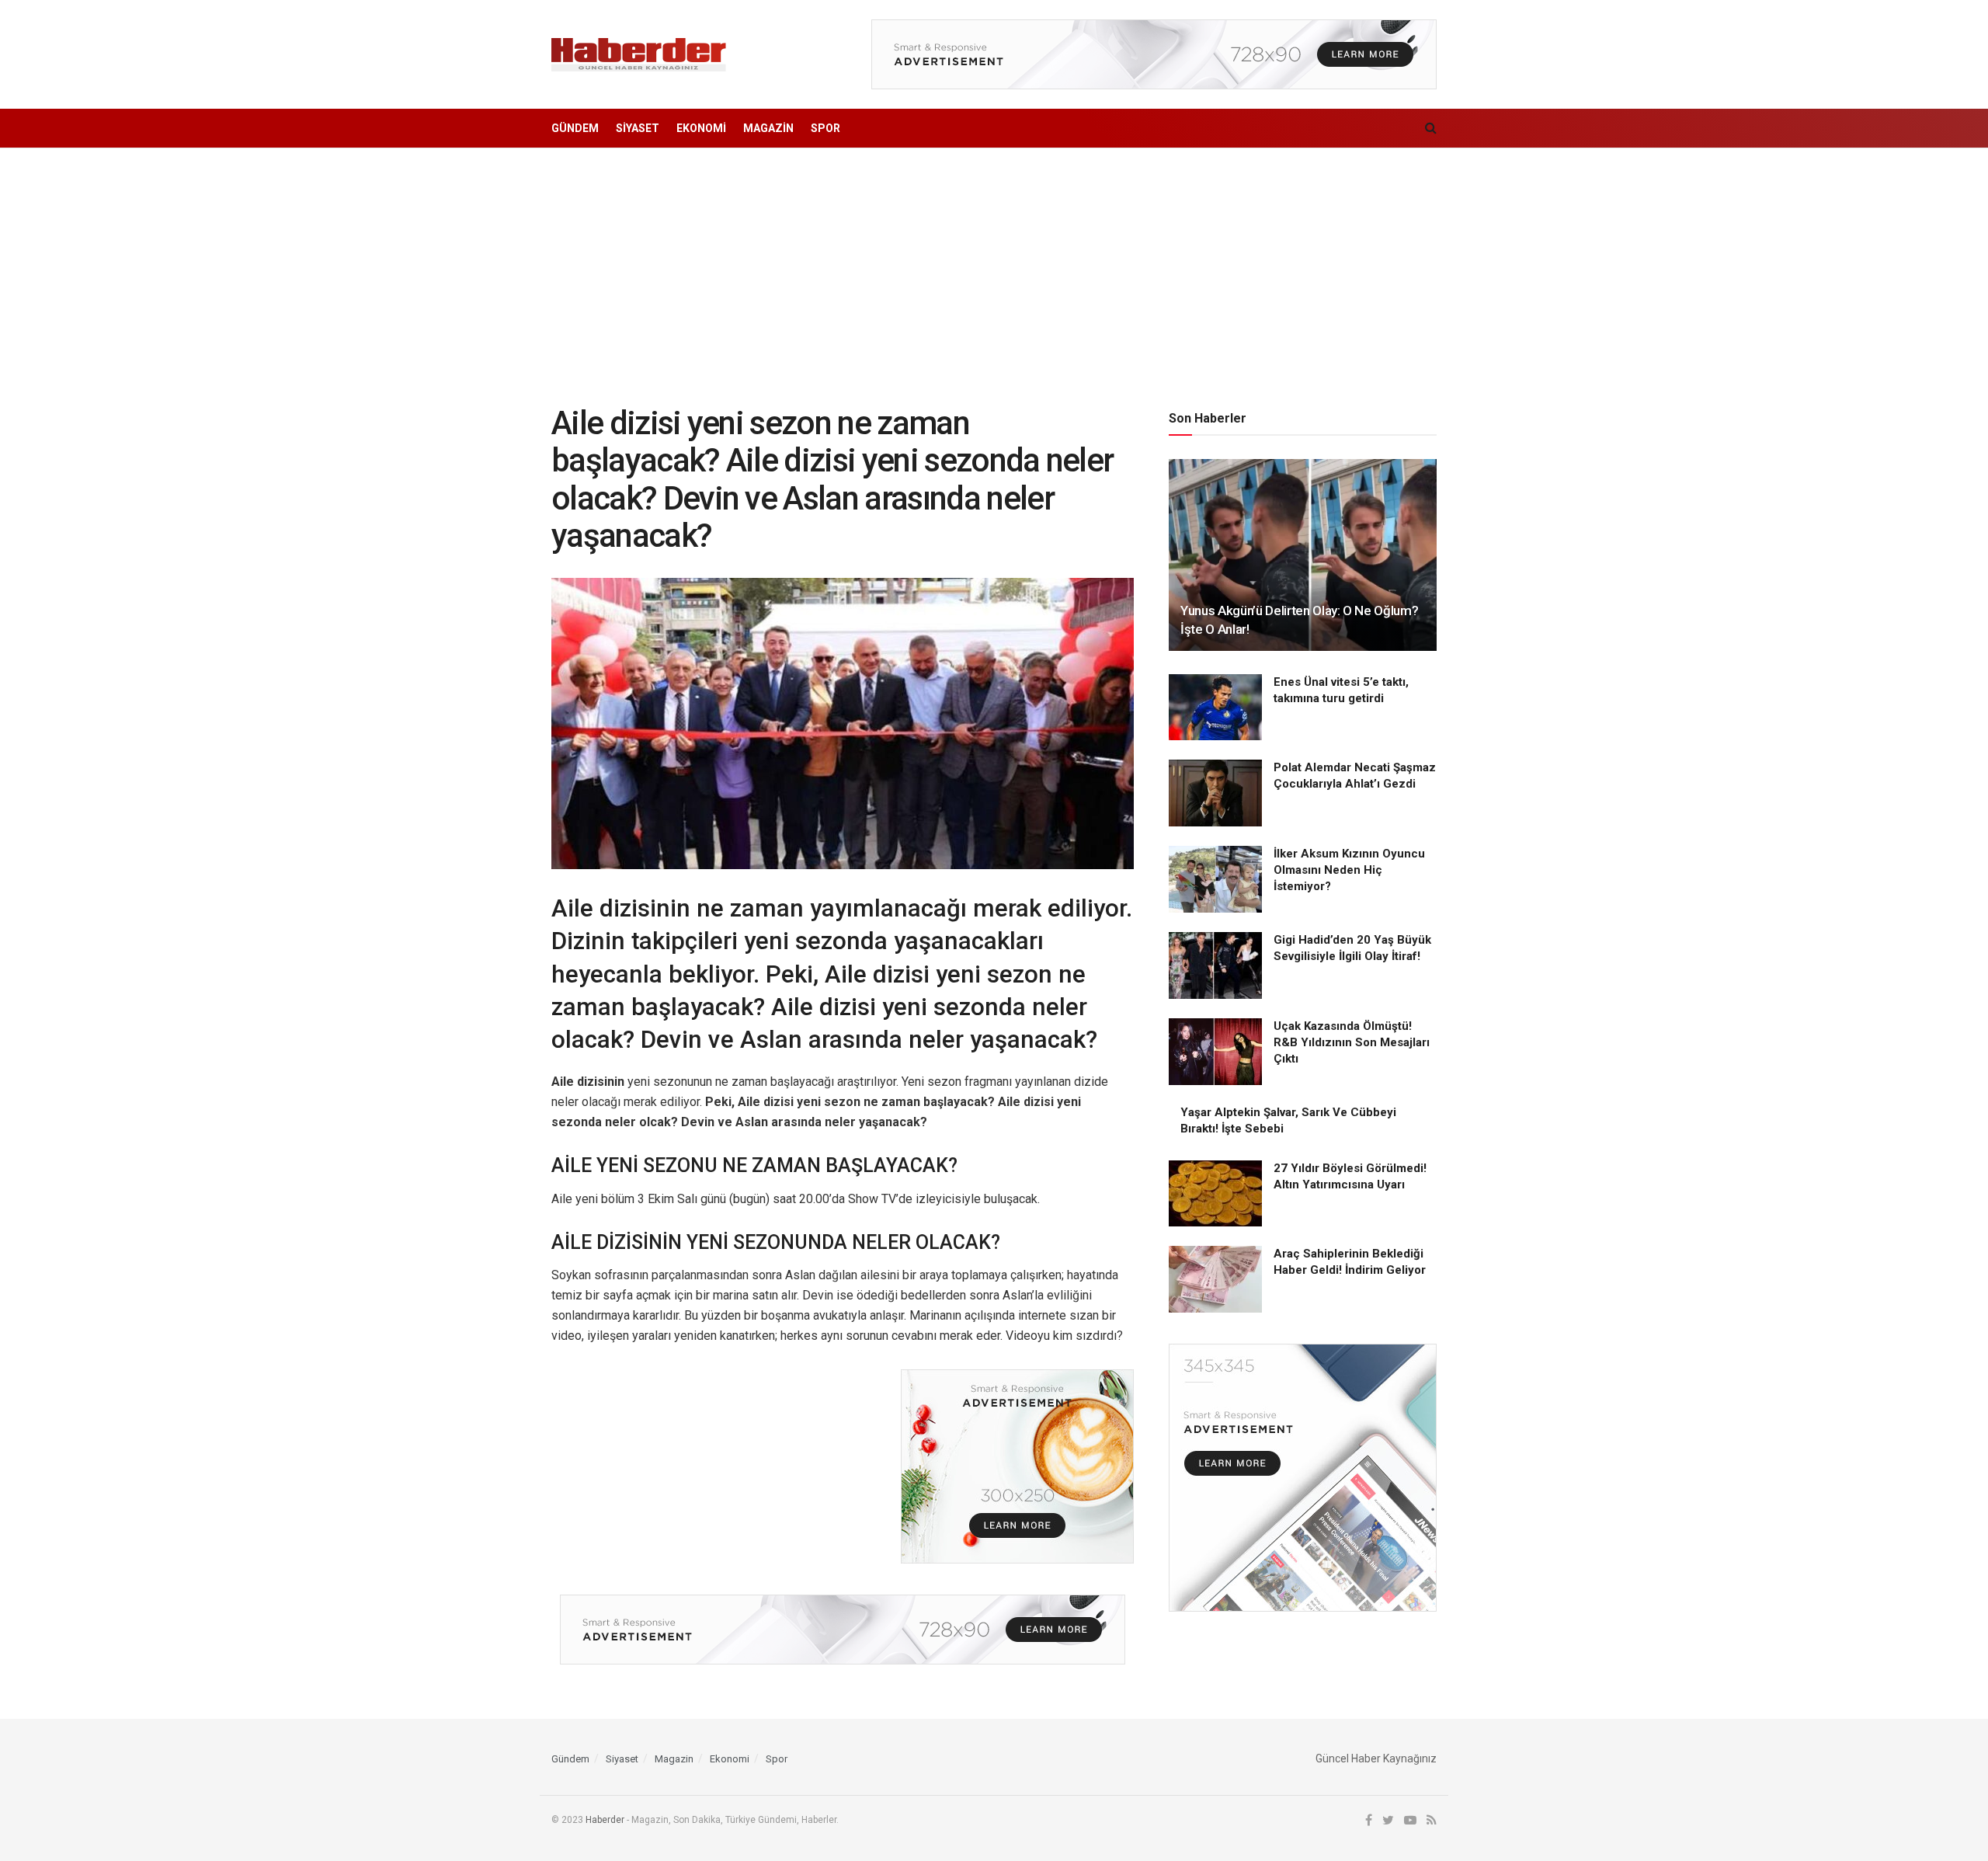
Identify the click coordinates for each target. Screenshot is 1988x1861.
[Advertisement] (994, 265)
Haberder (605, 1820)
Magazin (768, 128)
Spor (825, 128)
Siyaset (638, 128)
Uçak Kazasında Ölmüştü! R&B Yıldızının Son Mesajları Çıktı (1352, 1042)
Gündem (575, 128)
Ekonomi (701, 128)
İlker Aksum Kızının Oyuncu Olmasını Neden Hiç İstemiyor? (1349, 870)
